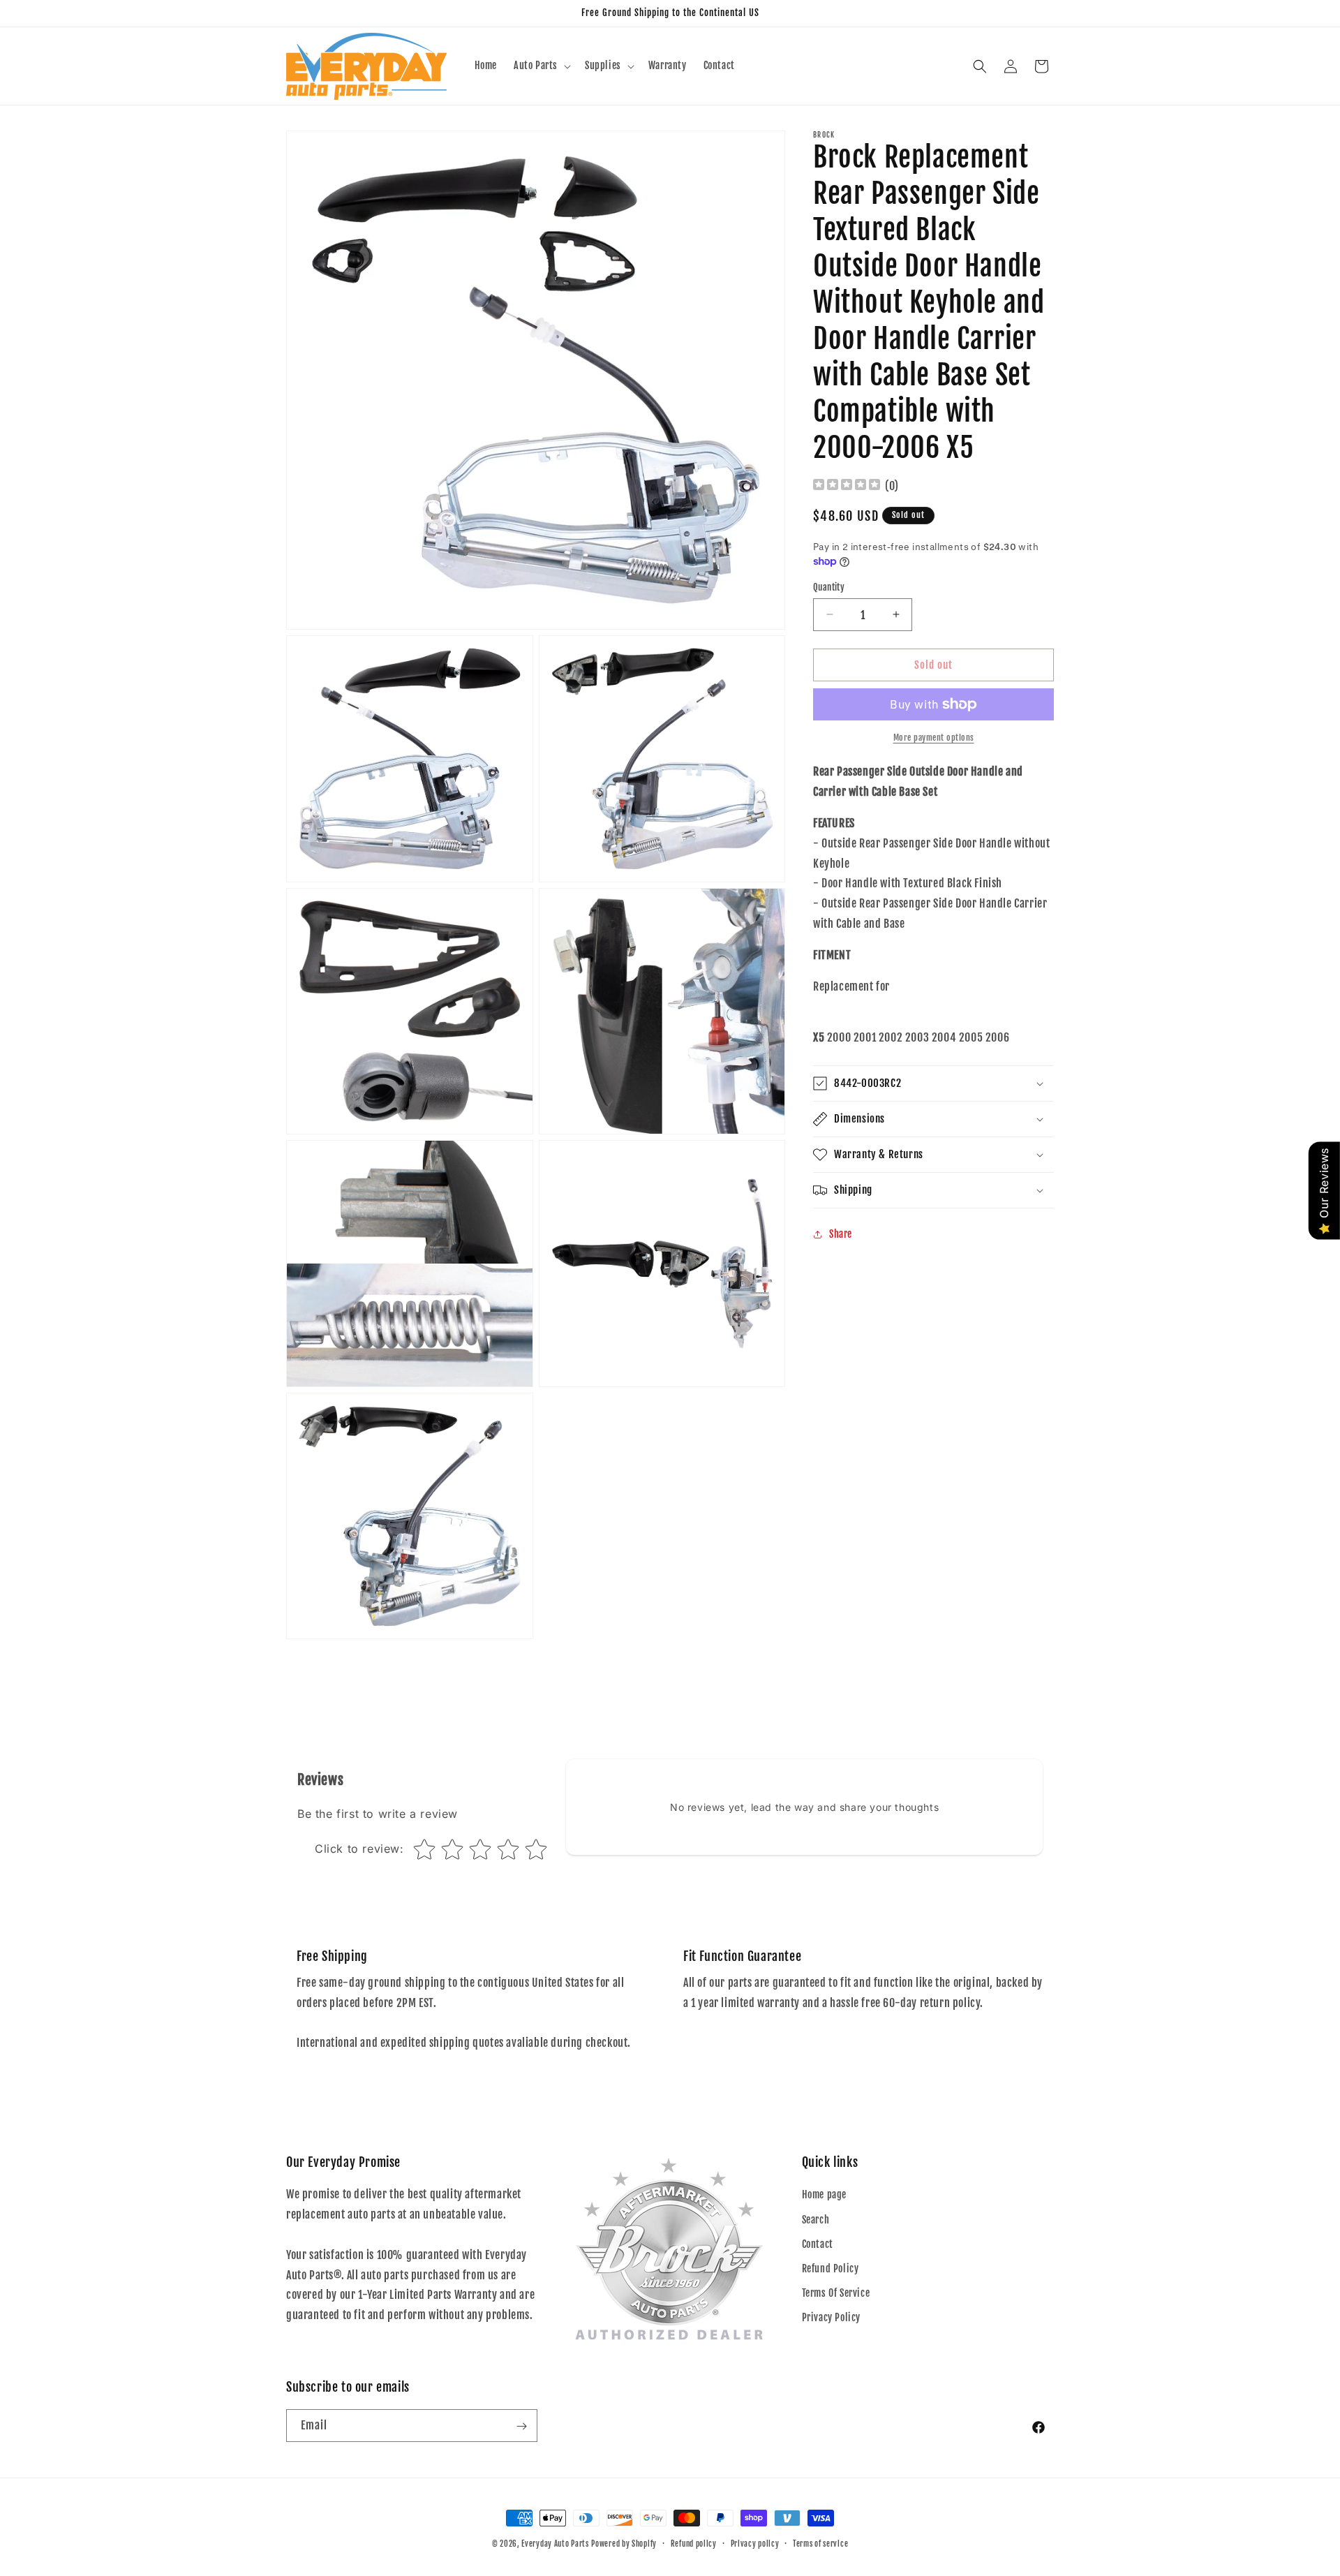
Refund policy (694, 2543)
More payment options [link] (934, 738)
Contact (818, 2244)
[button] (541, 66)
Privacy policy (755, 2543)
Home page (824, 2195)
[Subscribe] (521, 2426)
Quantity (829, 586)
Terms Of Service (836, 2293)
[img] (847, 486)
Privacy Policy (831, 2318)
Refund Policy (831, 2268)
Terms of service (820, 2543)
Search (816, 2220)
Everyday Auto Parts (555, 2544)
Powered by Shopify (624, 2544)
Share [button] (841, 1234)
